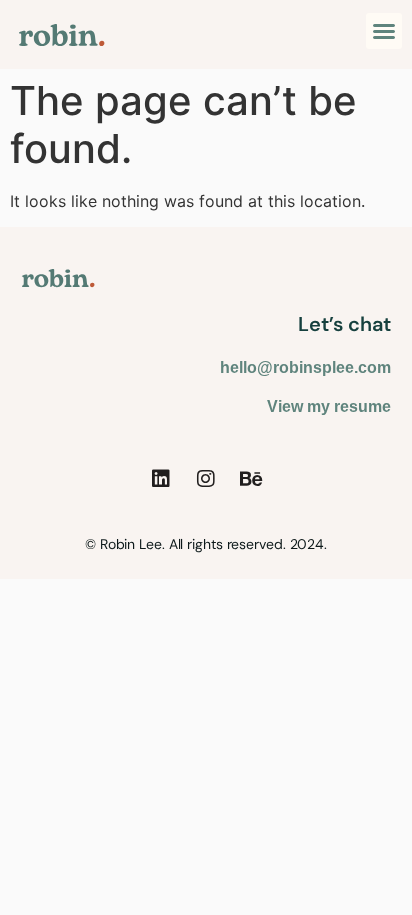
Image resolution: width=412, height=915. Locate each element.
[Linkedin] (161, 479)
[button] (384, 31)
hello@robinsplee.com (305, 367)
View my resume (329, 406)
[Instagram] (206, 479)
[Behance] (251, 479)
